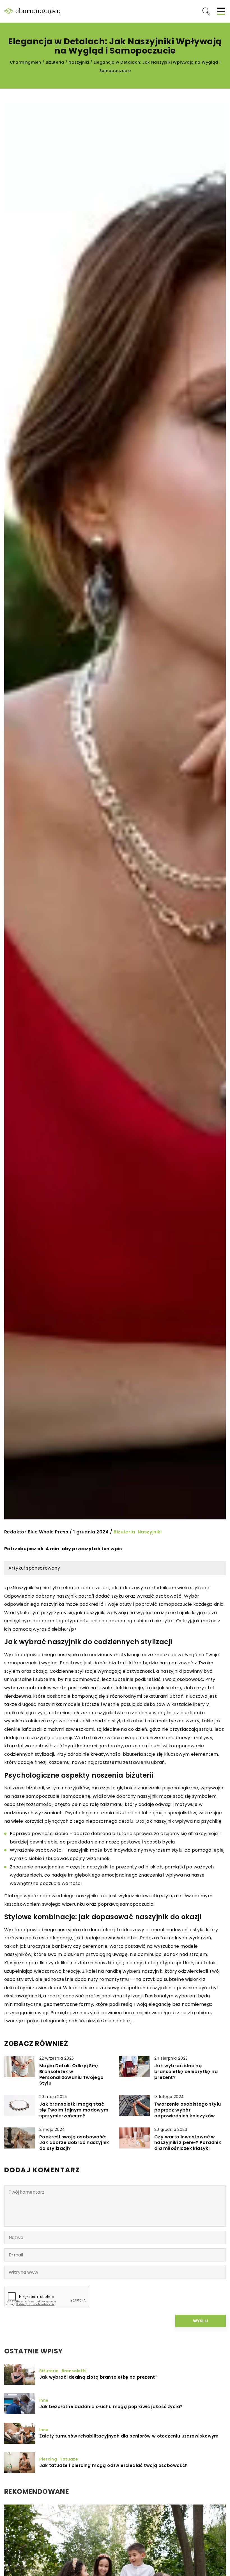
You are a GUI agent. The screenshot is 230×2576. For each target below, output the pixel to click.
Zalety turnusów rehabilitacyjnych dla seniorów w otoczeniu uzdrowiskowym (129, 2436)
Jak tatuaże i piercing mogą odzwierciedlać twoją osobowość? (113, 2466)
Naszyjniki (150, 1532)
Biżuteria (124, 1532)
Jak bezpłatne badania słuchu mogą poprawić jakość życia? (111, 2407)
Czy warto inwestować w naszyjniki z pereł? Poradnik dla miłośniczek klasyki (188, 2143)
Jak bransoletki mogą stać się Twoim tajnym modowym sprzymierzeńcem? (74, 2110)
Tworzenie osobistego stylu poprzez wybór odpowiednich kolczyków (188, 2110)
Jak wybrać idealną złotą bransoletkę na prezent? (98, 2377)
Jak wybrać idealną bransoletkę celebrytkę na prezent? (186, 2072)
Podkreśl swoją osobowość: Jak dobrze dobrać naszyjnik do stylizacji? (74, 2143)
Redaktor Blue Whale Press (36, 1532)
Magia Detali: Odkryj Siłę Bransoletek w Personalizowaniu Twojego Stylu (72, 2075)
